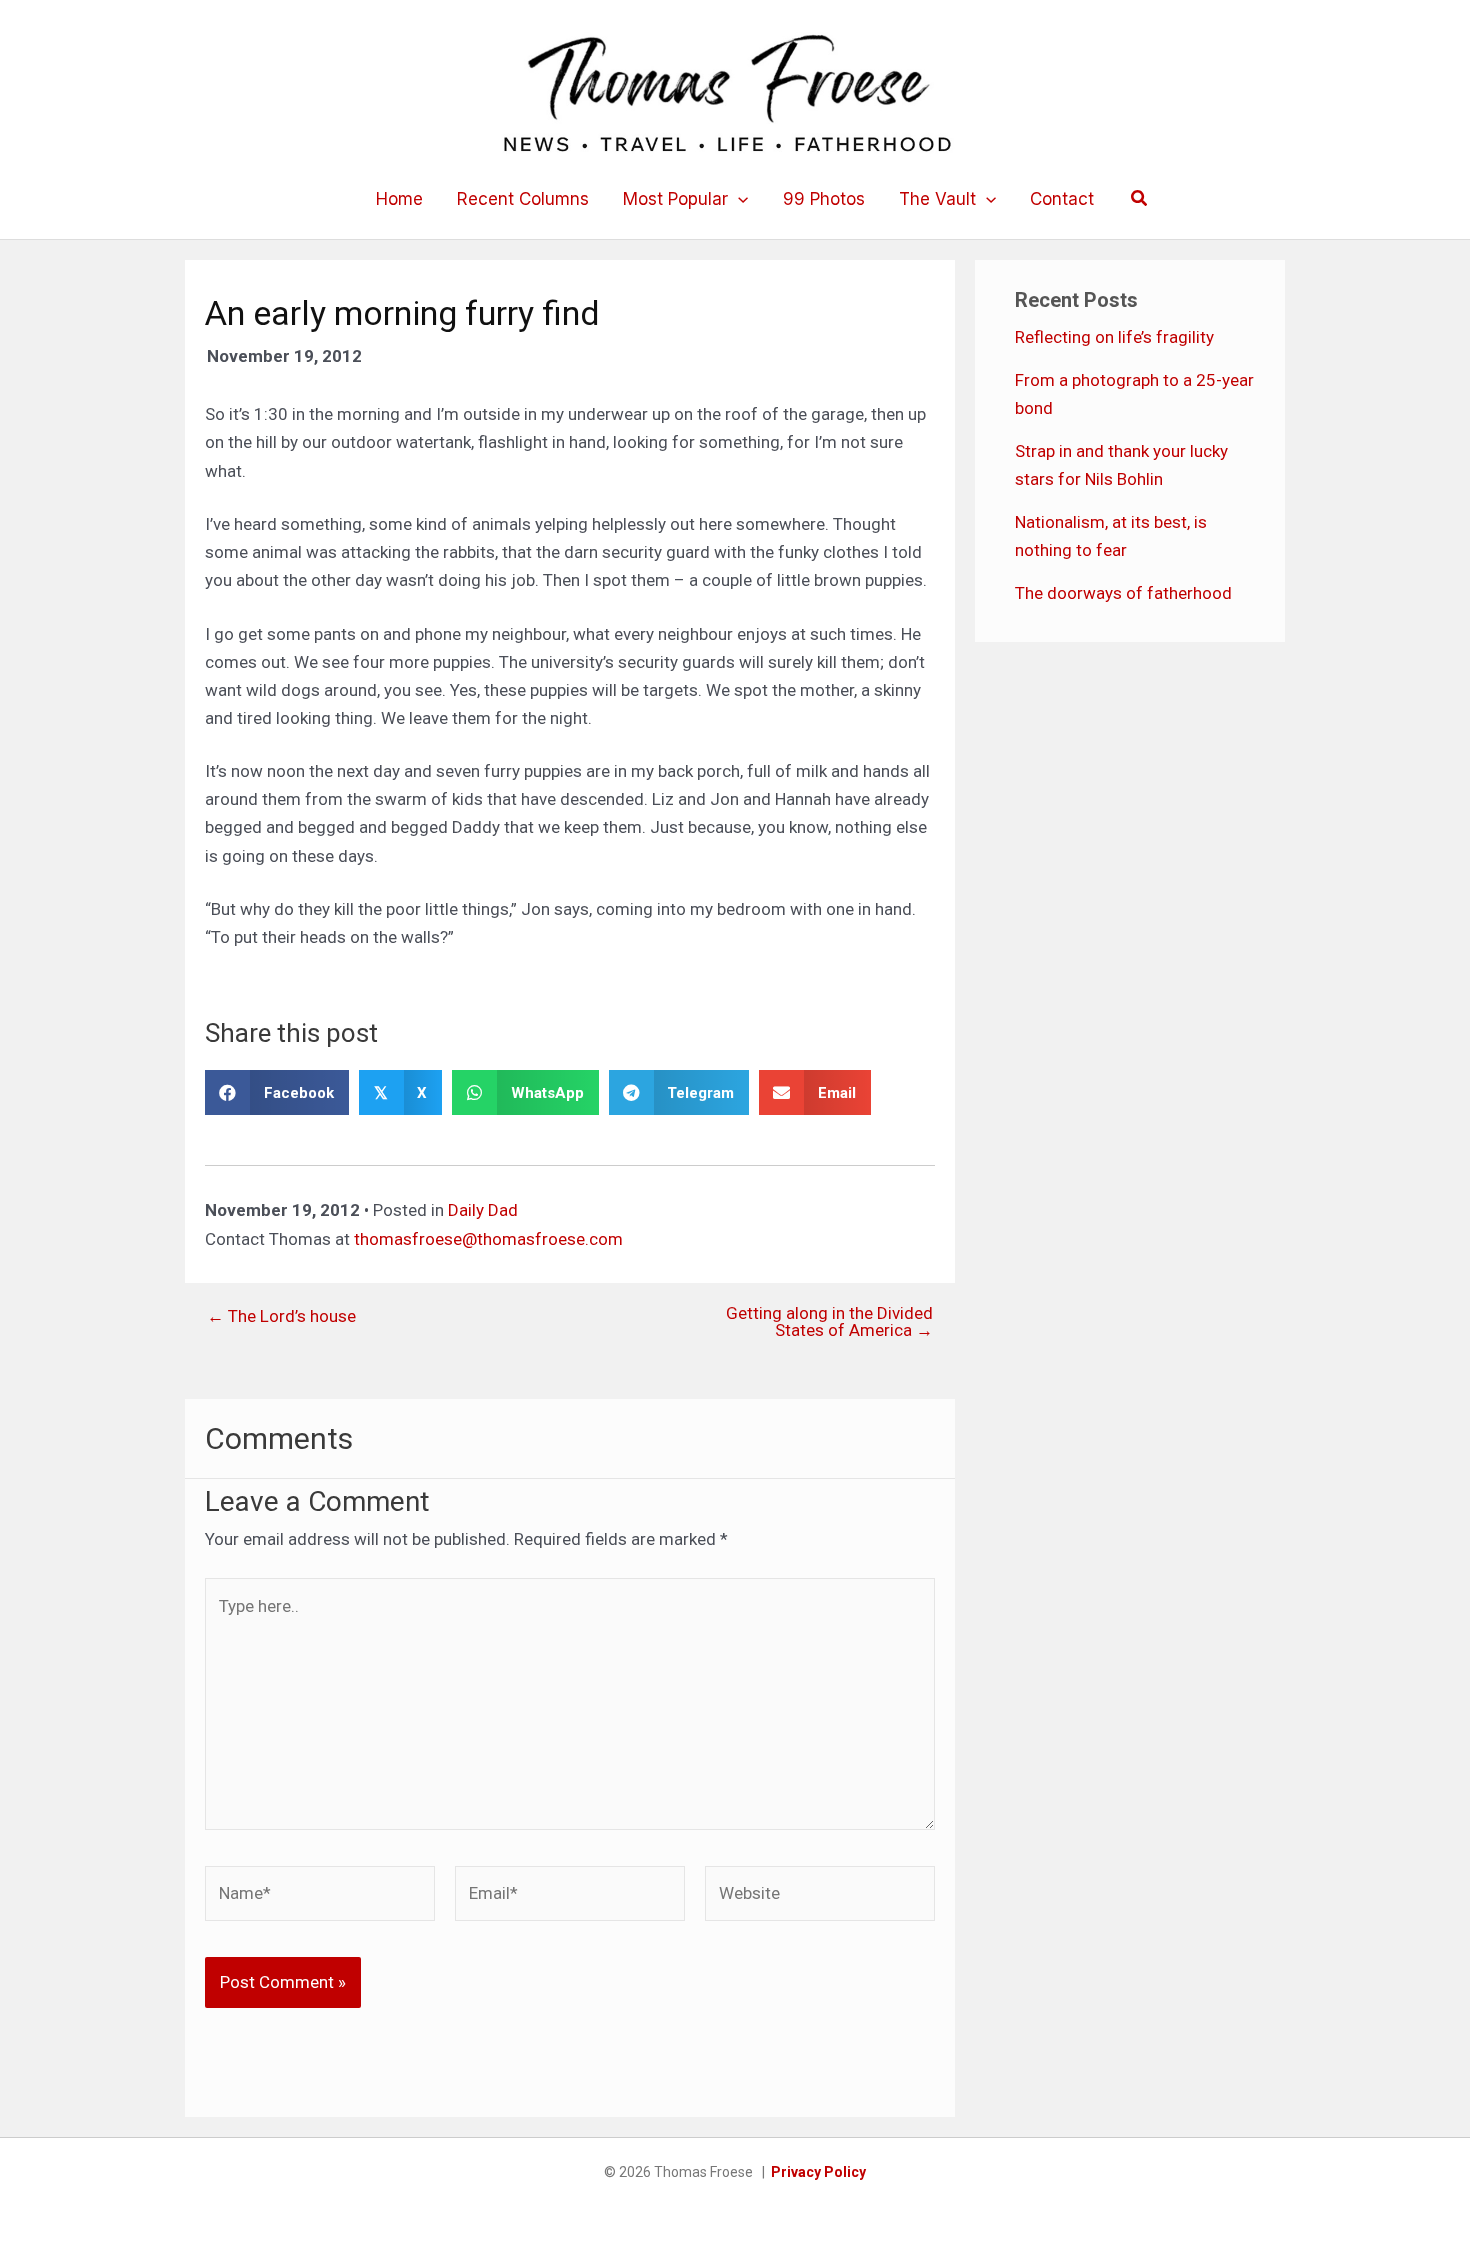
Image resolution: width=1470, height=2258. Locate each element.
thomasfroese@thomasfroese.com (488, 1239)
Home (399, 199)
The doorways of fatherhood (1123, 593)
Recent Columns (523, 199)
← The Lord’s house (281, 1316)
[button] (738, 199)
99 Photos (824, 199)
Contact (1062, 199)
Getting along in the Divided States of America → (829, 1322)
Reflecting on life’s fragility (1114, 337)
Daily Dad (483, 1210)
